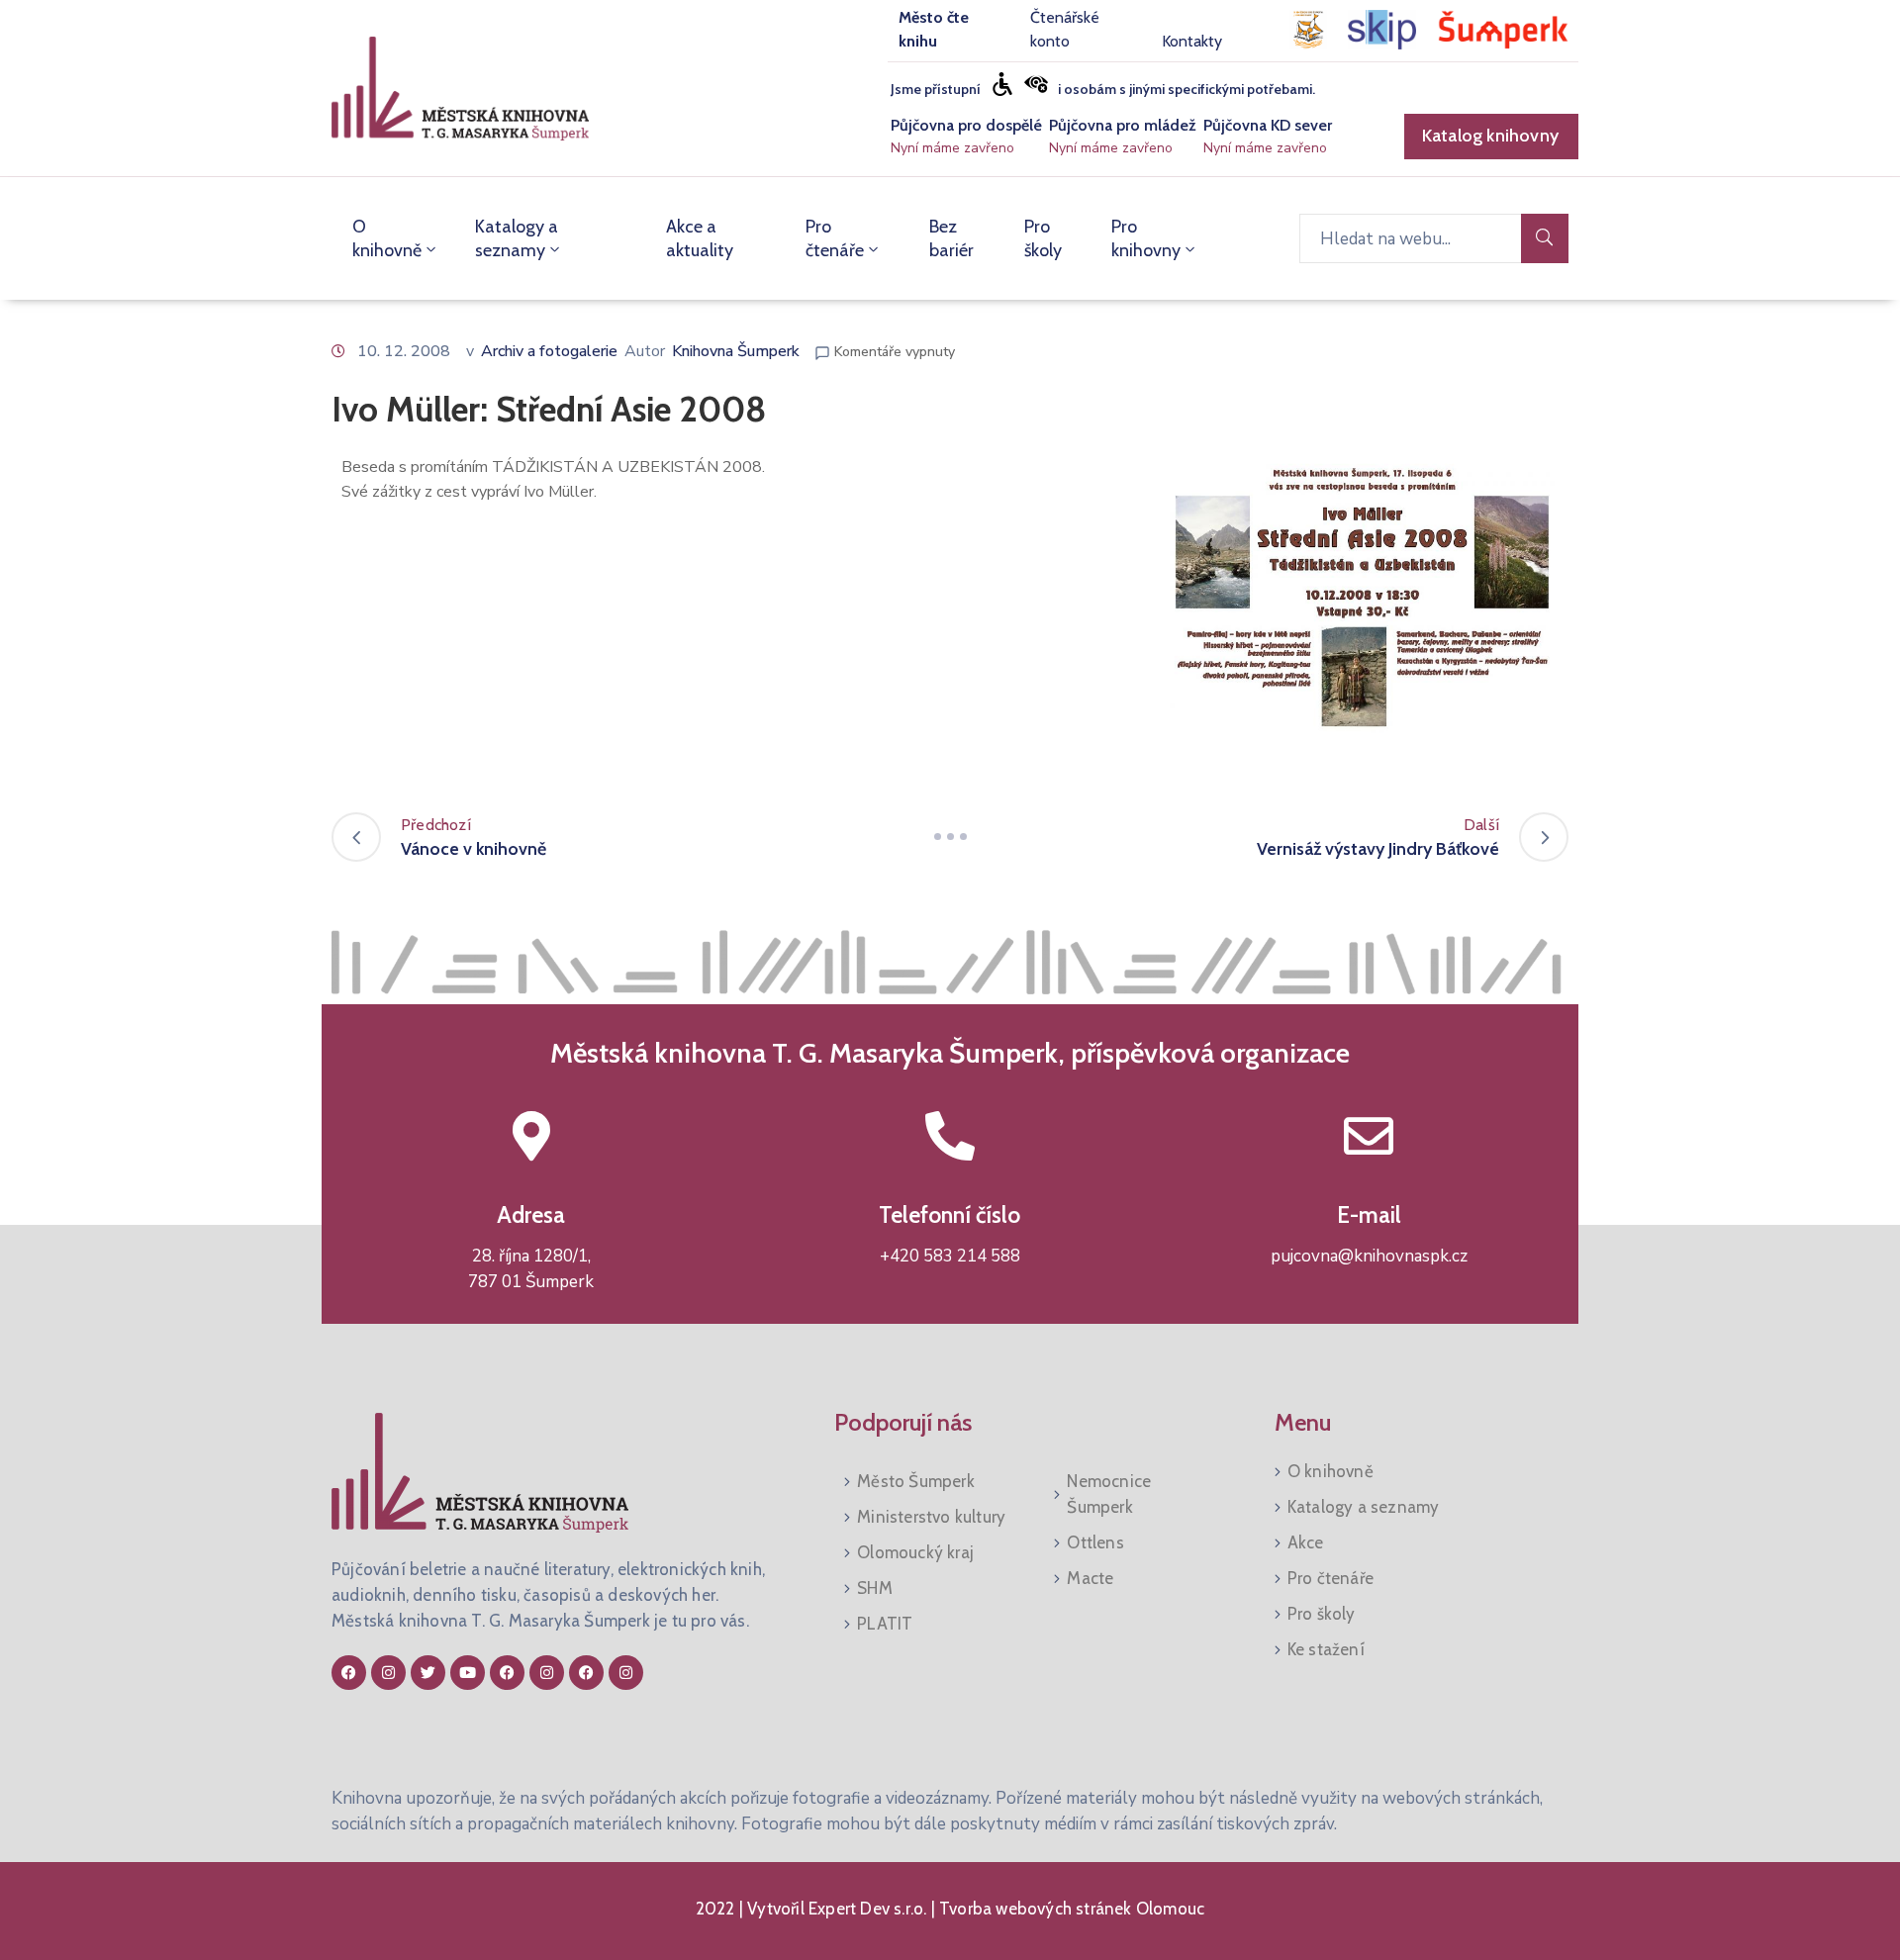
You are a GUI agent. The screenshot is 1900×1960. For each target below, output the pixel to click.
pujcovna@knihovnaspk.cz (1369, 1256)
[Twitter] (428, 1673)
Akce (1306, 1542)
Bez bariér (951, 238)
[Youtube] (468, 1673)
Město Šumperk (916, 1481)
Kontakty (1192, 41)
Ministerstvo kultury (931, 1517)
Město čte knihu (934, 29)
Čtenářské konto (1065, 29)
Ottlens (1095, 1542)
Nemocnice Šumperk (1109, 1494)
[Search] (1545, 238)
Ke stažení (1326, 1649)
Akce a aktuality (700, 238)
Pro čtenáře (835, 238)
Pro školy (1043, 238)
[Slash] (950, 837)
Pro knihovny (1146, 238)
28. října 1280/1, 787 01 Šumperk (531, 1269)
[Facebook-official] (349, 1673)
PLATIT (885, 1624)
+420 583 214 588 (950, 1256)
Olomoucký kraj (915, 1552)
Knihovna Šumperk (736, 351)
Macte (1090, 1578)
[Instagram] (388, 1673)
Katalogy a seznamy (517, 238)
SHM (875, 1588)
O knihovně (387, 238)
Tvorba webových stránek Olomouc (1070, 1909)
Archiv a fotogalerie (549, 351)
